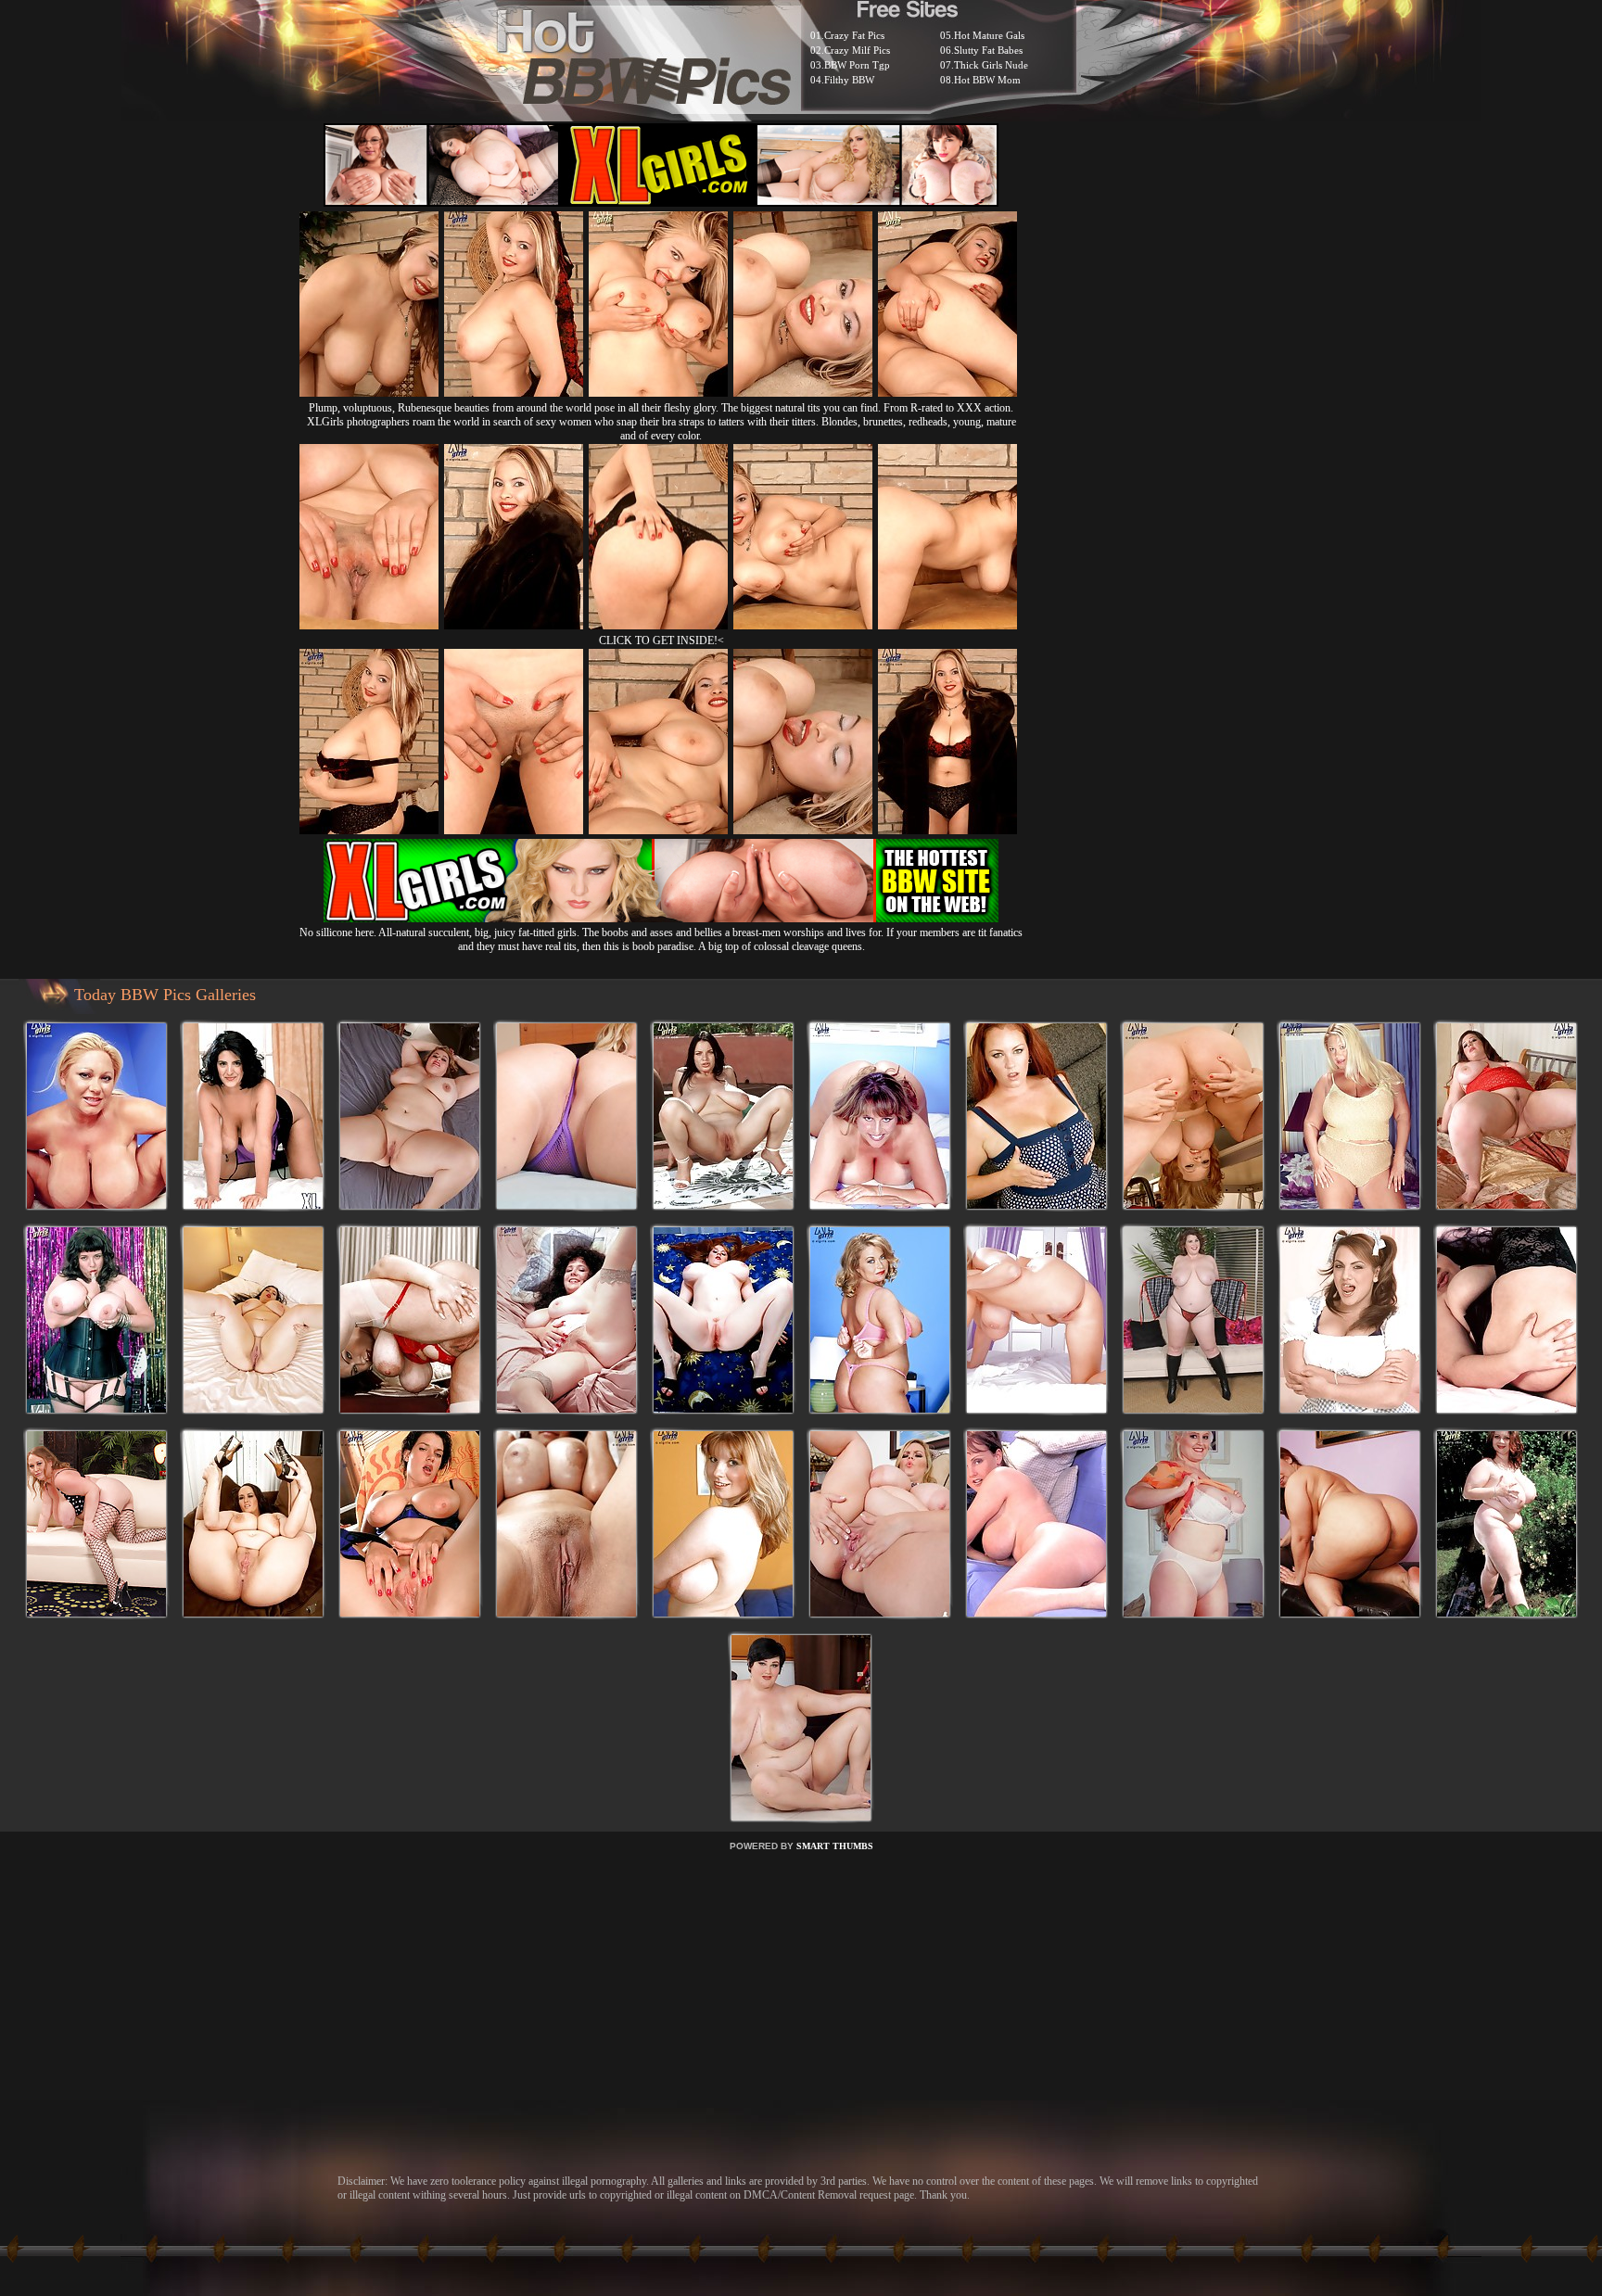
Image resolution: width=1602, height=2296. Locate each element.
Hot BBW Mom (987, 80)
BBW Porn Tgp (857, 65)
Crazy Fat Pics (854, 35)
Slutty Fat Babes (988, 50)
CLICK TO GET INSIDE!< (661, 641)
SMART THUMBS (835, 1846)
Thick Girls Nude (991, 65)
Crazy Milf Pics (857, 50)
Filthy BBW (849, 80)
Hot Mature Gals (989, 35)
